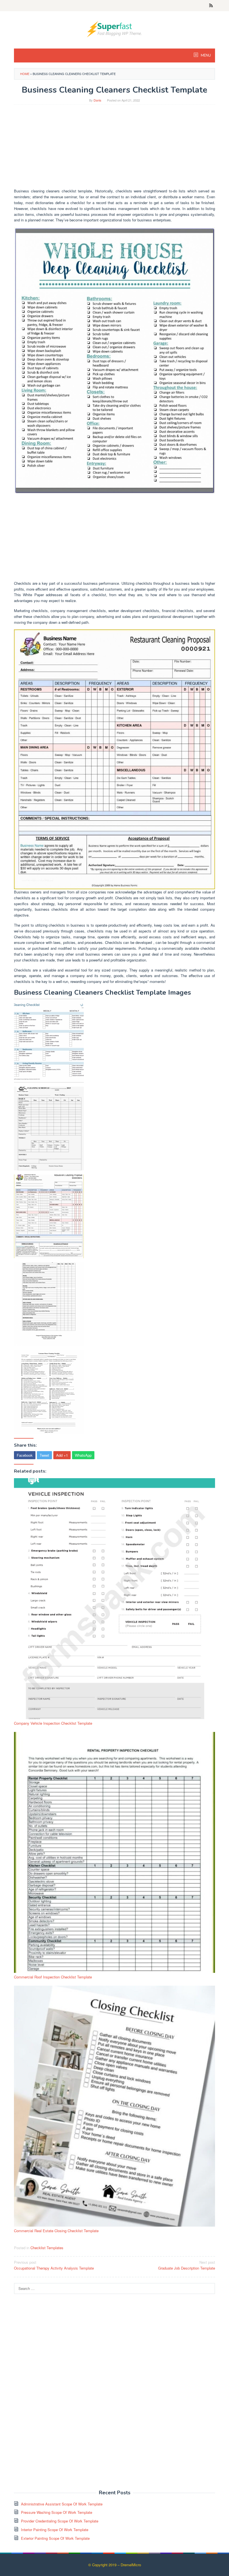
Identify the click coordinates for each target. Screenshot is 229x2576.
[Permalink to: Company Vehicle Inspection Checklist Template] (115, 1599)
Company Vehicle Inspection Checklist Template (53, 1723)
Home (25, 74)
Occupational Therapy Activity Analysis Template (54, 2265)
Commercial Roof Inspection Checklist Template (53, 1977)
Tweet (44, 1455)
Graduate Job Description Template (187, 2265)
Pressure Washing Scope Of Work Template (57, 2512)
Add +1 (62, 1455)
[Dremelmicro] (115, 29)
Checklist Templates (47, 2248)
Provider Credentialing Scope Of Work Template (60, 2521)
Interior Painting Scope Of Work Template (55, 2530)
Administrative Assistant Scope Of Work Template (62, 2504)
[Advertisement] (115, 149)
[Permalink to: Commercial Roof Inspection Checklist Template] (115, 1852)
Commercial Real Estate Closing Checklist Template (56, 2231)
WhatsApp (83, 1455)
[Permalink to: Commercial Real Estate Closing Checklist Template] (115, 2106)
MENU (205, 55)
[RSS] (211, 6)
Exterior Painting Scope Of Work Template (55, 2538)
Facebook (25, 1455)
